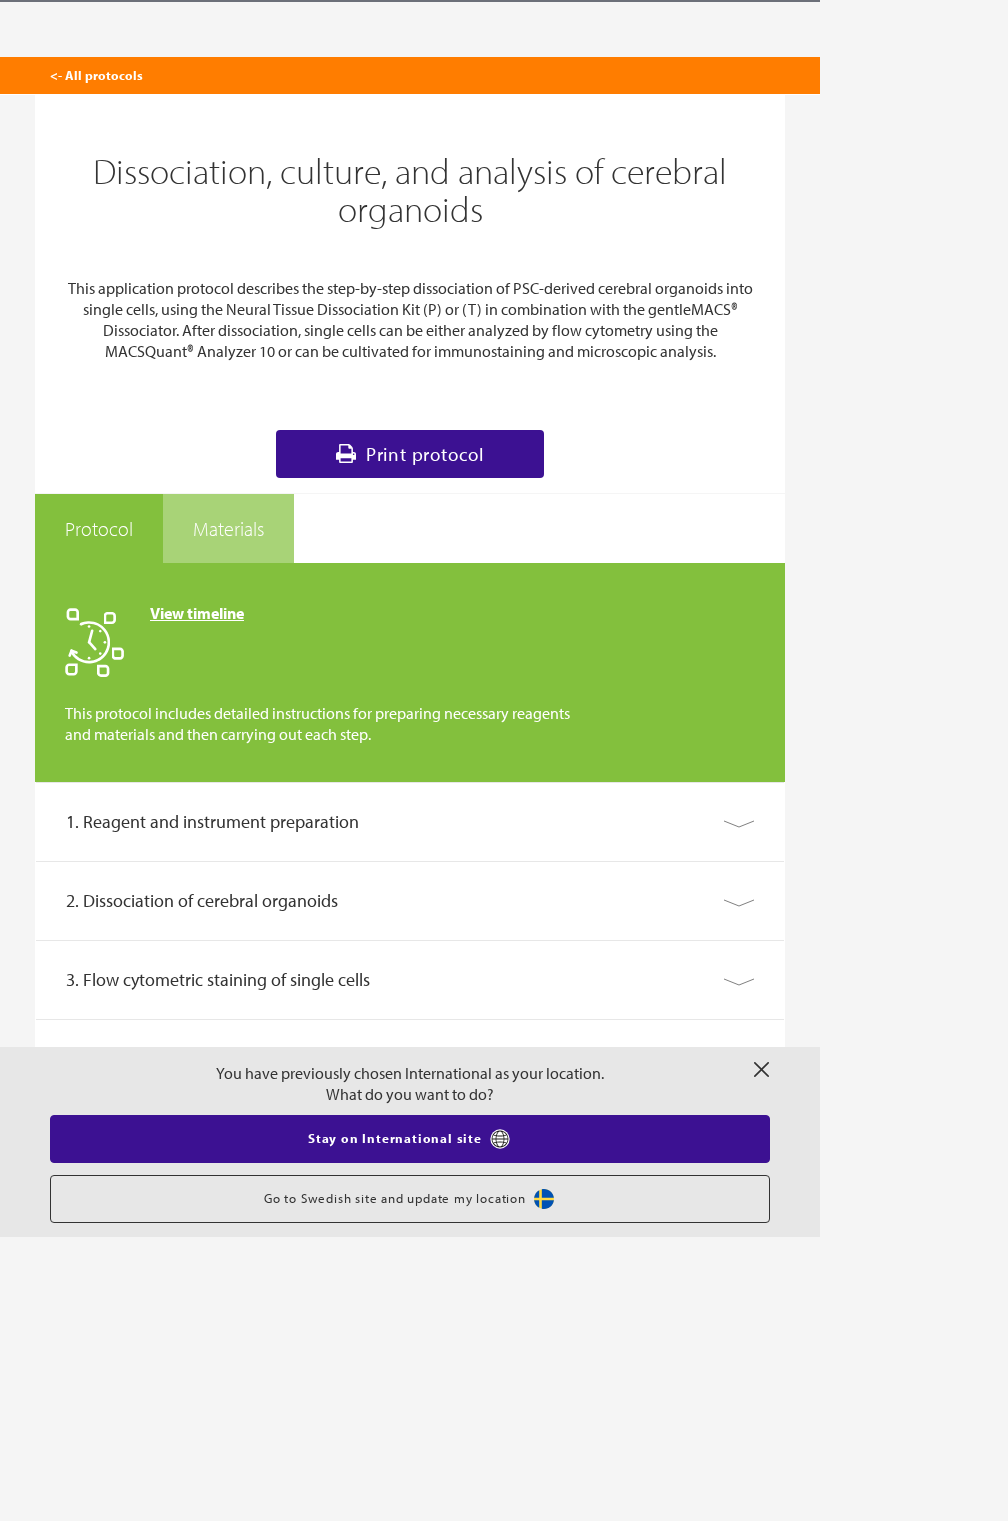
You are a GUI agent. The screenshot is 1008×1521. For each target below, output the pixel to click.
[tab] (99, 529)
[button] (410, 822)
